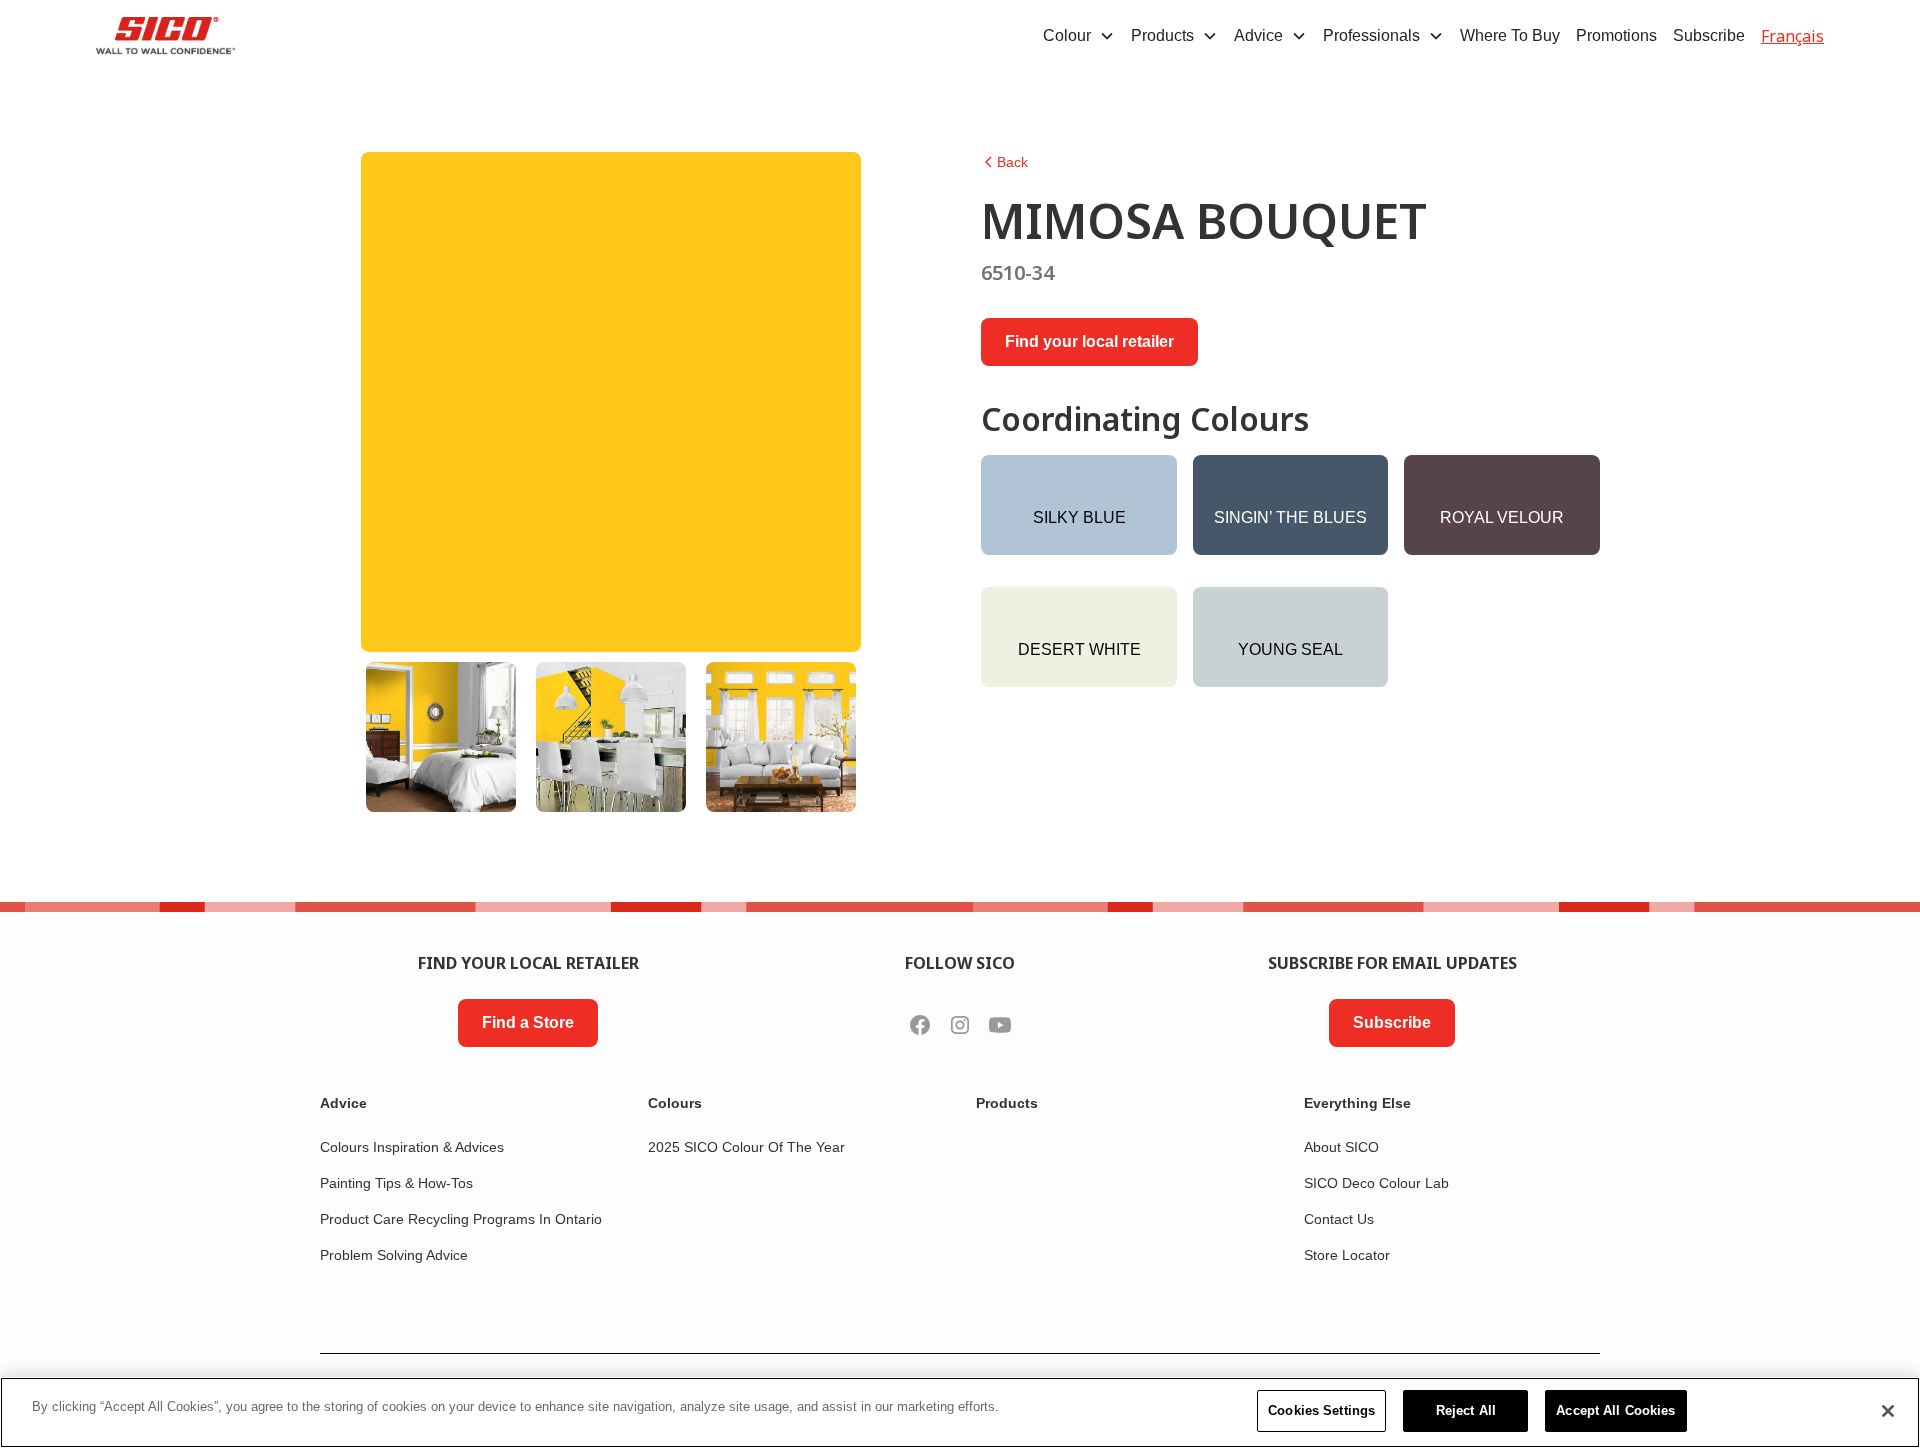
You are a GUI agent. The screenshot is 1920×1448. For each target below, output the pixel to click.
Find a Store (528, 1022)
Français (1792, 36)
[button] (1079, 36)
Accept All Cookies (1615, 1410)
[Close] (1888, 1411)
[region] (960, 1412)
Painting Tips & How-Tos (396, 1183)
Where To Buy (1510, 35)
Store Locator (1347, 1255)
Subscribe (1709, 35)
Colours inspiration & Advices (412, 1147)
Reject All (1466, 1410)
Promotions (1616, 35)
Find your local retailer (1089, 341)
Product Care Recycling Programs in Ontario (461, 1219)
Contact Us (1339, 1219)
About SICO (1341, 1147)
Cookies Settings (1321, 1410)
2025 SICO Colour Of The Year (746, 1147)
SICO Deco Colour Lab (1376, 1183)
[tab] (441, 737)
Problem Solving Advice (394, 1255)
